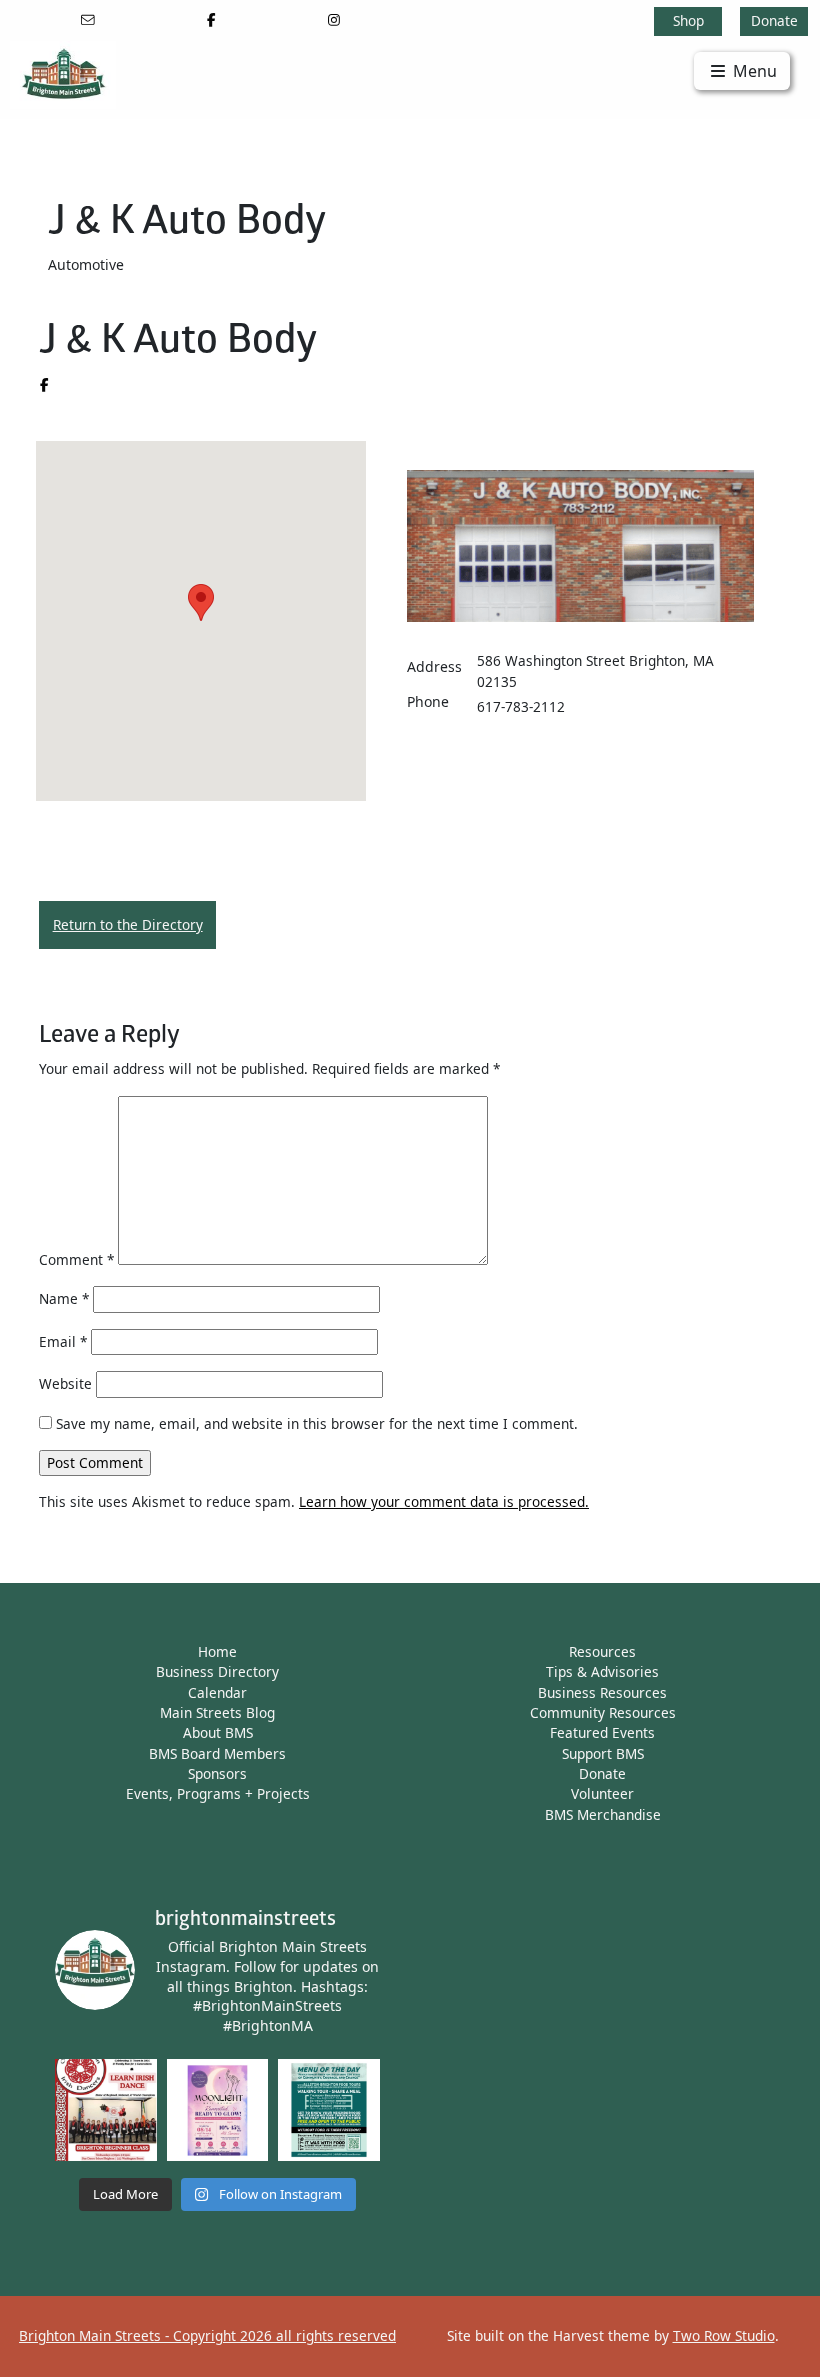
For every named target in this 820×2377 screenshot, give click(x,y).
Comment (76, 1259)
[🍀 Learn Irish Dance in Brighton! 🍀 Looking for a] (106, 2110)
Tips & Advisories (602, 1671)
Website (65, 1383)
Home (217, 1651)
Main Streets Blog (217, 1712)
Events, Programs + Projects (218, 1793)
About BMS (218, 1732)
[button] (201, 602)
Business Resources (602, 1692)
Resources (602, 1651)
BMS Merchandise (603, 1814)
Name (64, 1298)
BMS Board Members (217, 1753)
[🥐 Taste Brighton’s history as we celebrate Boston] (329, 2110)
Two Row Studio (724, 2335)
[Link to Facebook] (211, 19)
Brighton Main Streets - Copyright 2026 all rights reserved (207, 2335)
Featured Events (602, 1732)
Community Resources (603, 1712)
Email (63, 1341)
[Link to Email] (87, 19)
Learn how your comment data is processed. (444, 1501)
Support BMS (603, 1753)
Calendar (217, 1692)
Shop (688, 20)
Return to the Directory (128, 924)
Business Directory (217, 1671)
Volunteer (602, 1793)
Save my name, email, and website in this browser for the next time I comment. (317, 1423)
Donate (774, 20)
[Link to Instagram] (334, 19)
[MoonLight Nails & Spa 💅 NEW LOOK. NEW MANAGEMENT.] (218, 2110)
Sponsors (217, 1773)
